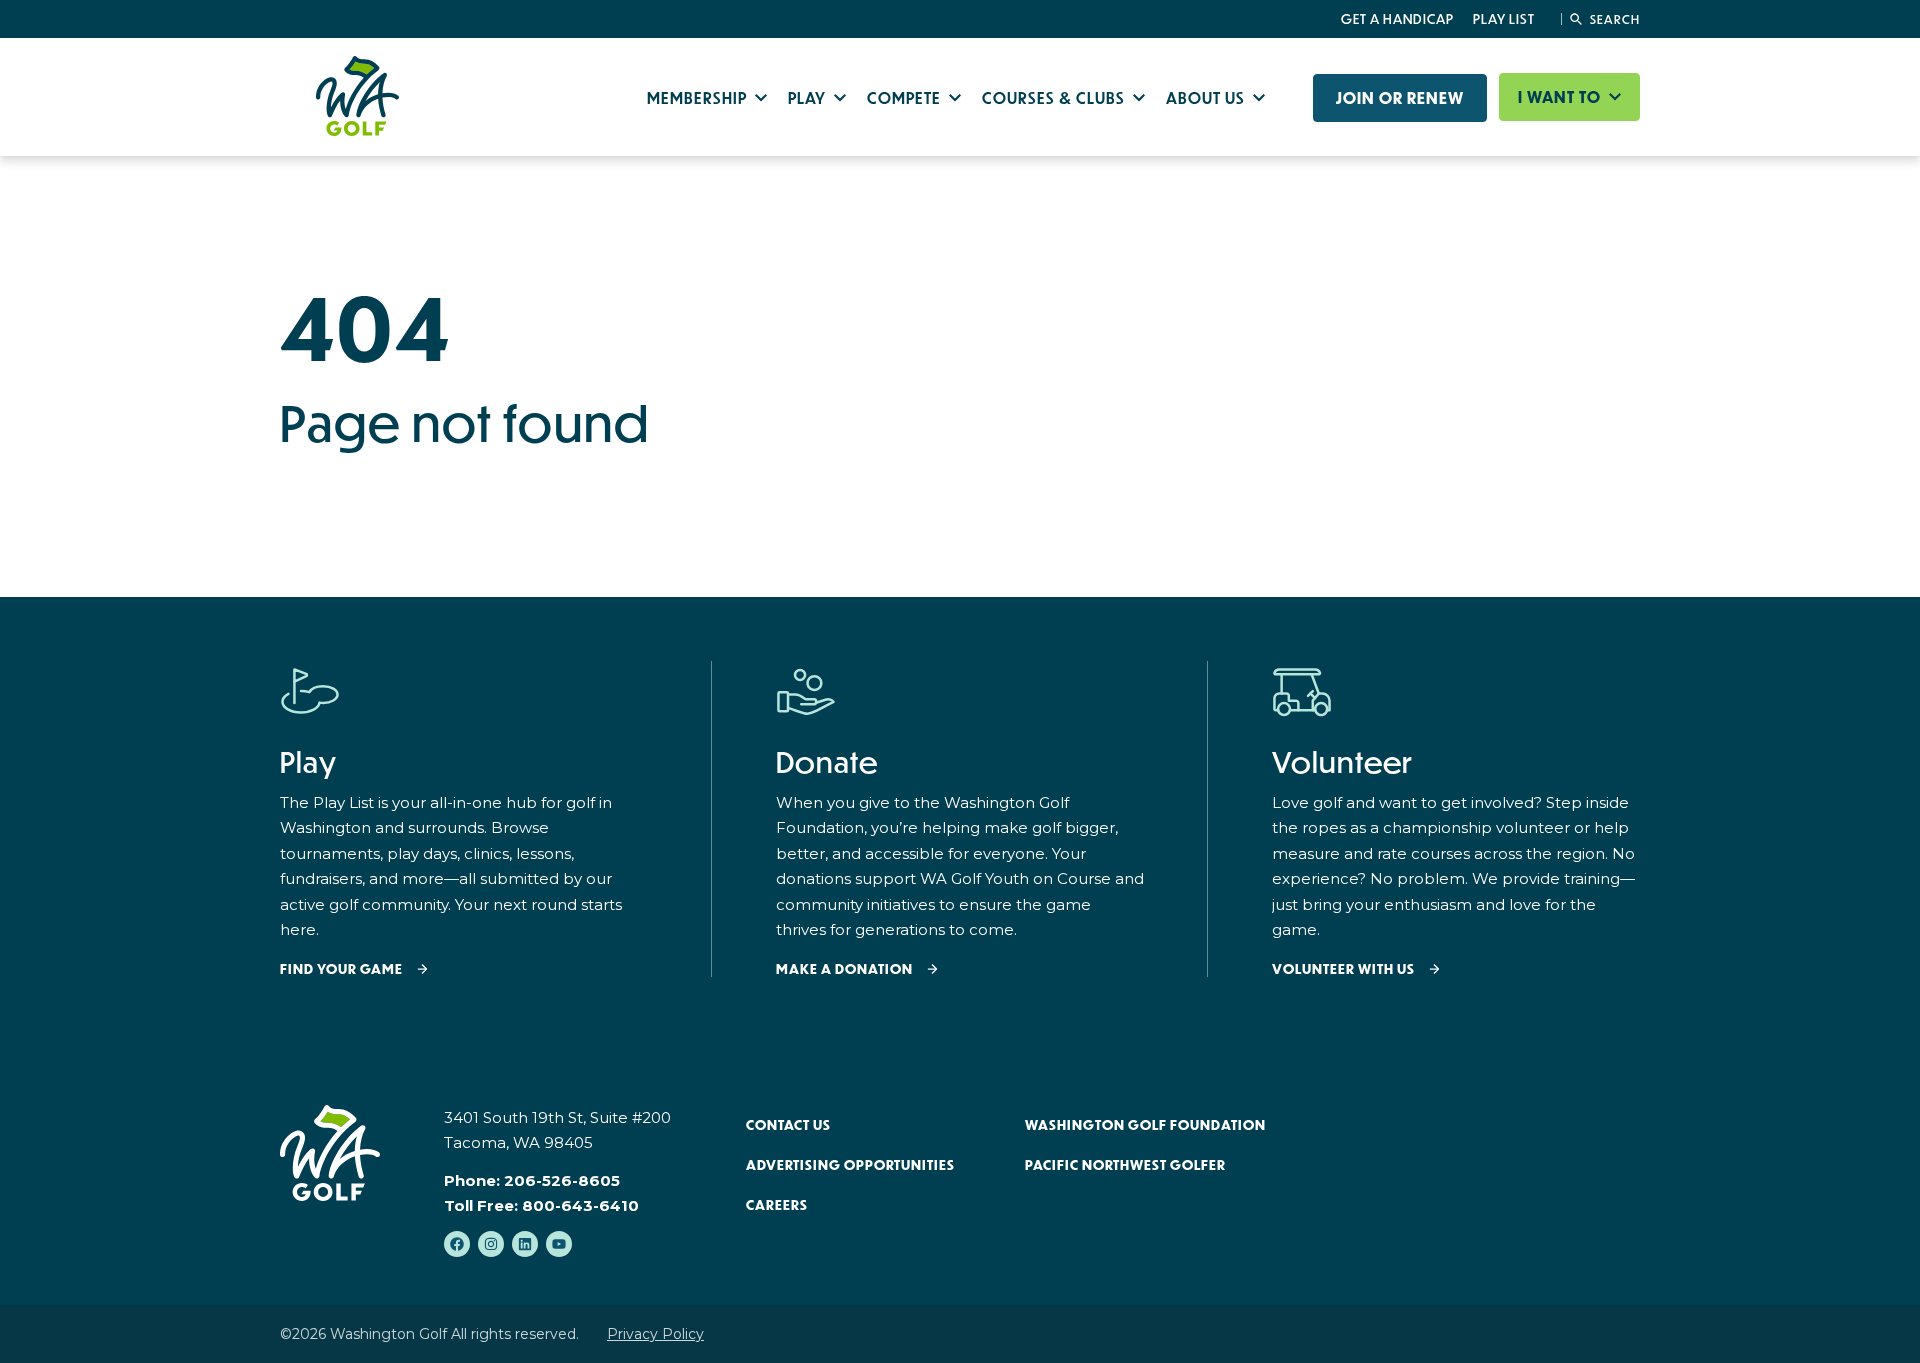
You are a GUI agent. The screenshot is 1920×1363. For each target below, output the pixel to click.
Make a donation (844, 969)
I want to (1561, 97)
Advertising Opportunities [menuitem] (850, 1165)
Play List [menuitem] (1504, 19)
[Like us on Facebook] (457, 1244)
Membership (699, 97)
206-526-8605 (562, 1180)
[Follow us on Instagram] (491, 1244)
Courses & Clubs (1055, 97)
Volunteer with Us (1343, 969)
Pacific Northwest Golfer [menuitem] (1125, 1165)
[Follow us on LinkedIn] (525, 1244)
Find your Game (341, 969)
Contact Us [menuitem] (788, 1125)
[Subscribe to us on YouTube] (559, 1244)
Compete (906, 97)
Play (809, 97)
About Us (1207, 97)
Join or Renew (1400, 98)
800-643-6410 (580, 1205)
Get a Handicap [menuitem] (1397, 19)
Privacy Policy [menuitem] (655, 1334)
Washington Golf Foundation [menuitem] (1145, 1125)
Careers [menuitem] (777, 1205)
